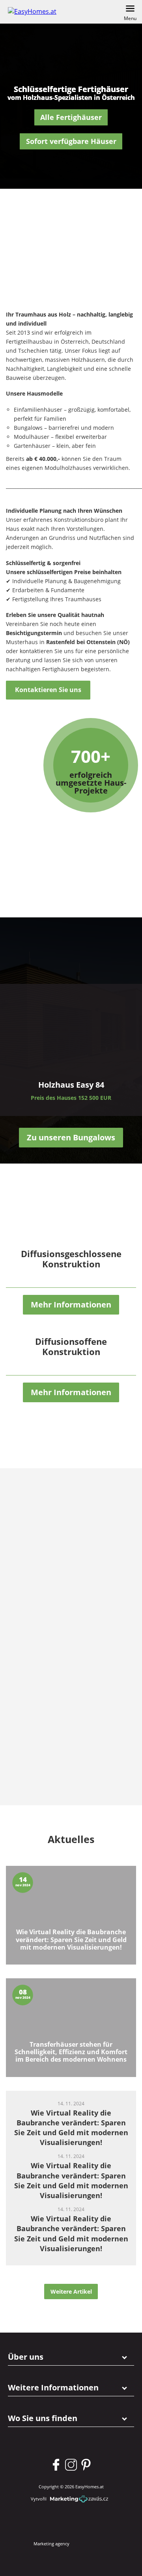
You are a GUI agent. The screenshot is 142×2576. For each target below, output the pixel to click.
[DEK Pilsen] (59, 1647)
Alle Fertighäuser (71, 117)
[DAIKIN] (59, 1770)
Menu (130, 18)
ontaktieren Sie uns (48, 690)
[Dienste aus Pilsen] (59, 1586)
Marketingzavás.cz (79, 2499)
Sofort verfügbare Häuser (71, 141)
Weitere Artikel (71, 2292)
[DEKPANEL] (59, 1709)
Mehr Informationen (71, 1305)
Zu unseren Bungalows (71, 1137)
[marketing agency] (89, 2544)
